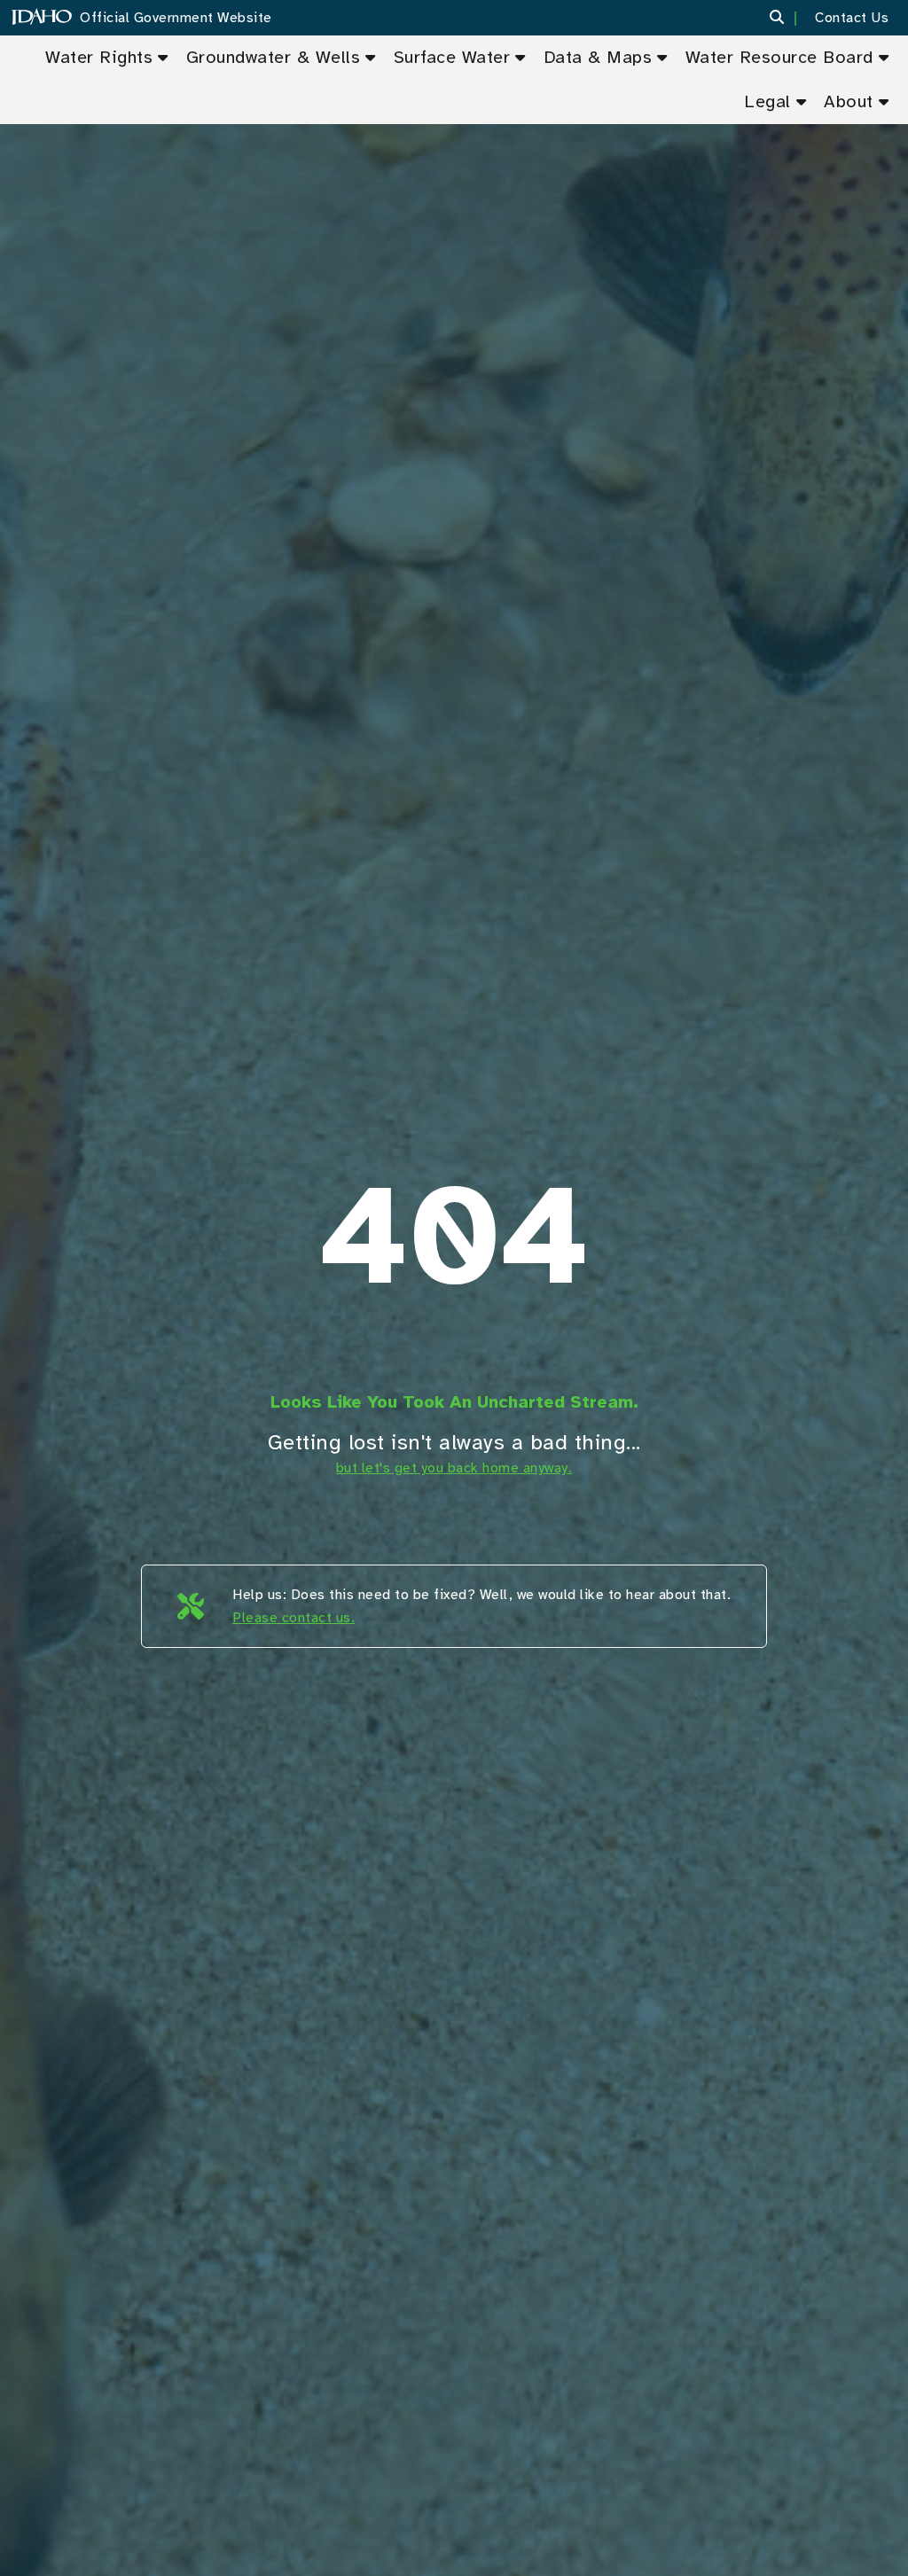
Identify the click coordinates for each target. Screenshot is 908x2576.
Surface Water (452, 57)
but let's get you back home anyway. (454, 1468)
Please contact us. (294, 1618)
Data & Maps (598, 57)
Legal (767, 101)
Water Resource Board (779, 57)
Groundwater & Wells (274, 57)
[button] (788, 18)
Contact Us (852, 18)
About (849, 101)
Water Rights (99, 57)
